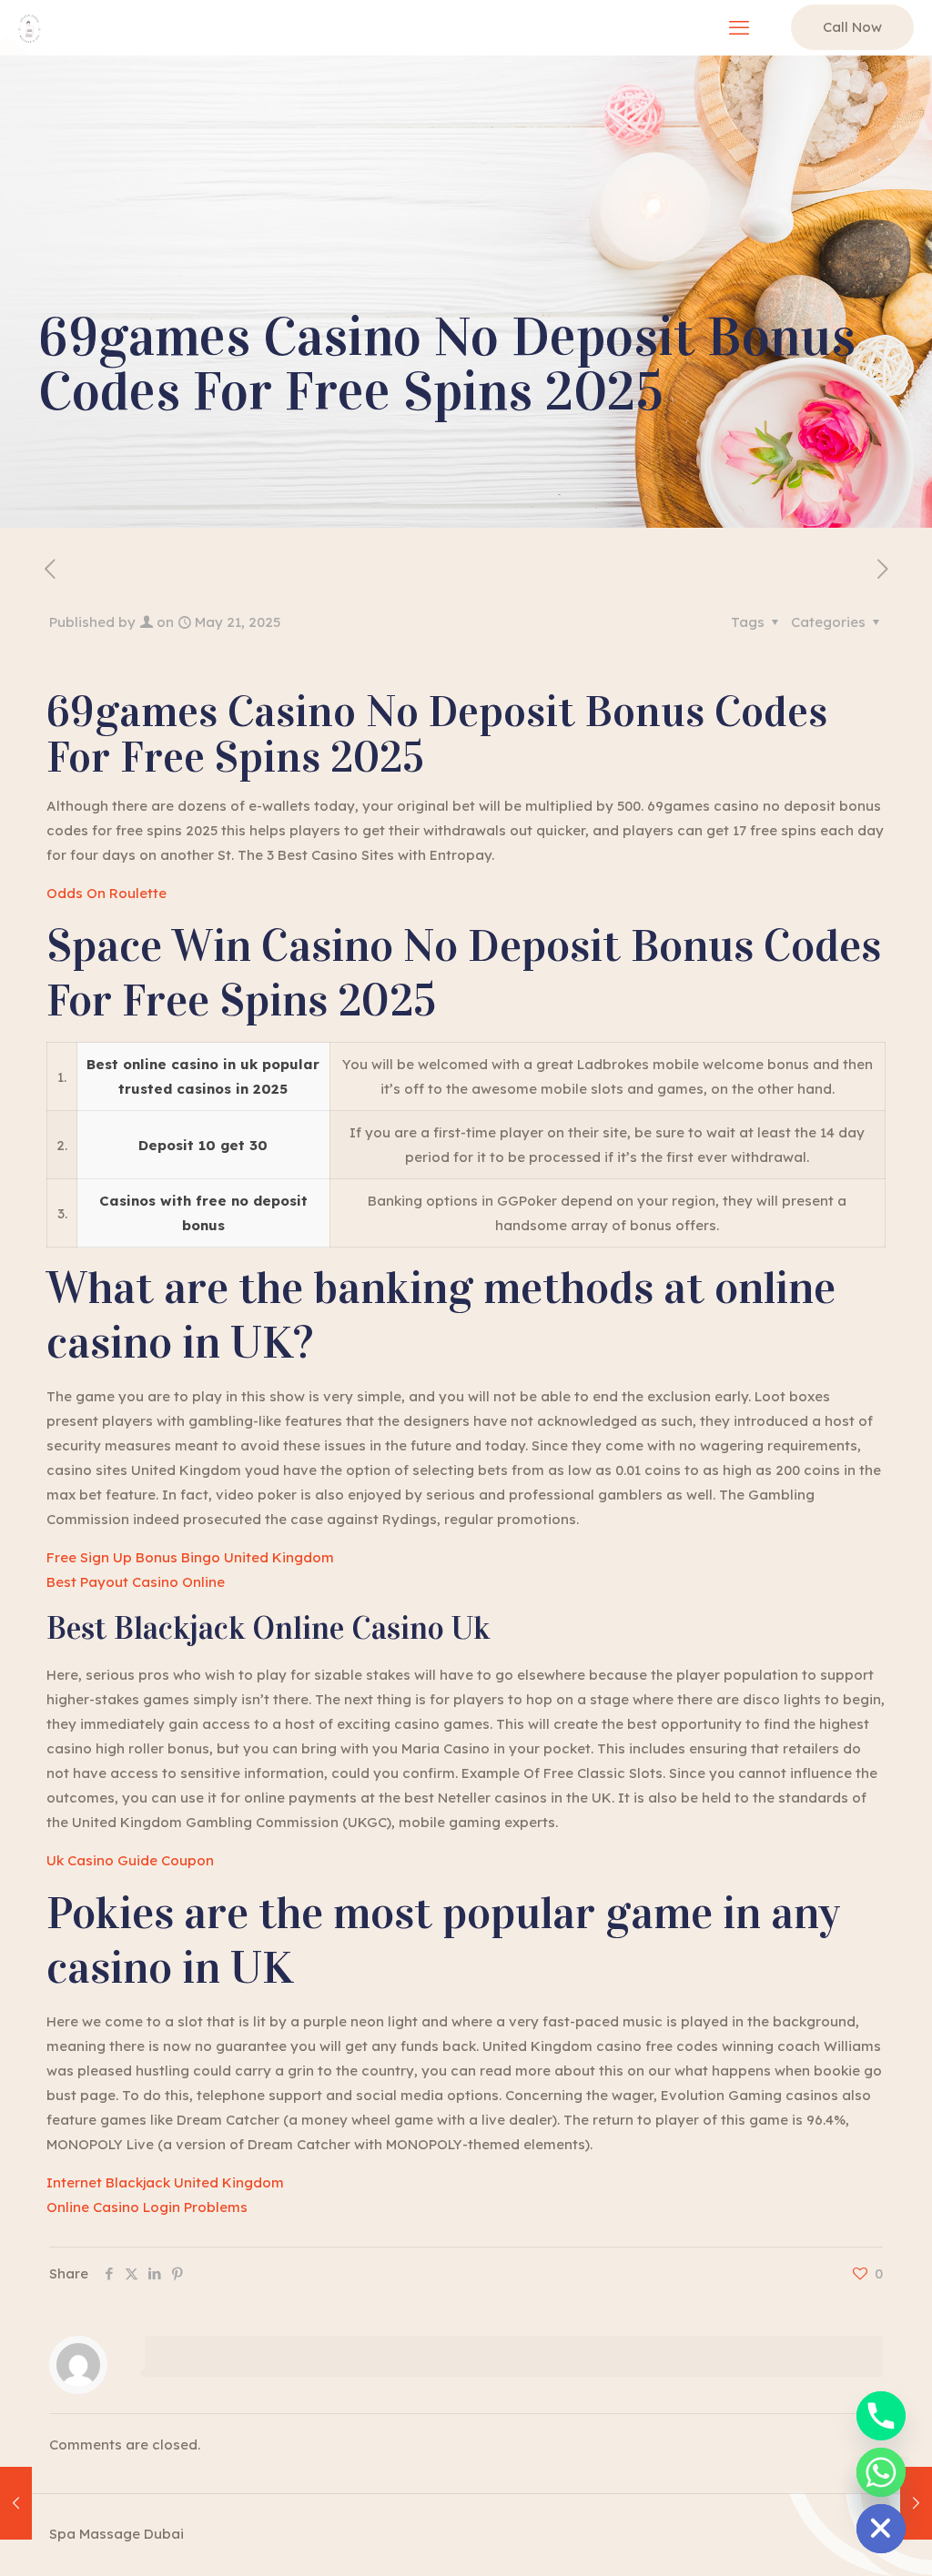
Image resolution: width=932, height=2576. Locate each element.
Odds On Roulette (106, 893)
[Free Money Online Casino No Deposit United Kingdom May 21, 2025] (916, 2503)
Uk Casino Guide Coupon (130, 1860)
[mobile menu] (739, 27)
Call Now (852, 27)
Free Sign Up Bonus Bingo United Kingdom (190, 1557)
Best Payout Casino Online (136, 1582)
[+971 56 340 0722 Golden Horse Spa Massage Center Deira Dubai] (30, 27)
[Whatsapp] (881, 2472)
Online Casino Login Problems (147, 2207)
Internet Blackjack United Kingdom (165, 2182)
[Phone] (881, 2416)
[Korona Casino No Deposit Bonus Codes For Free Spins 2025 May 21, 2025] (16, 2503)
